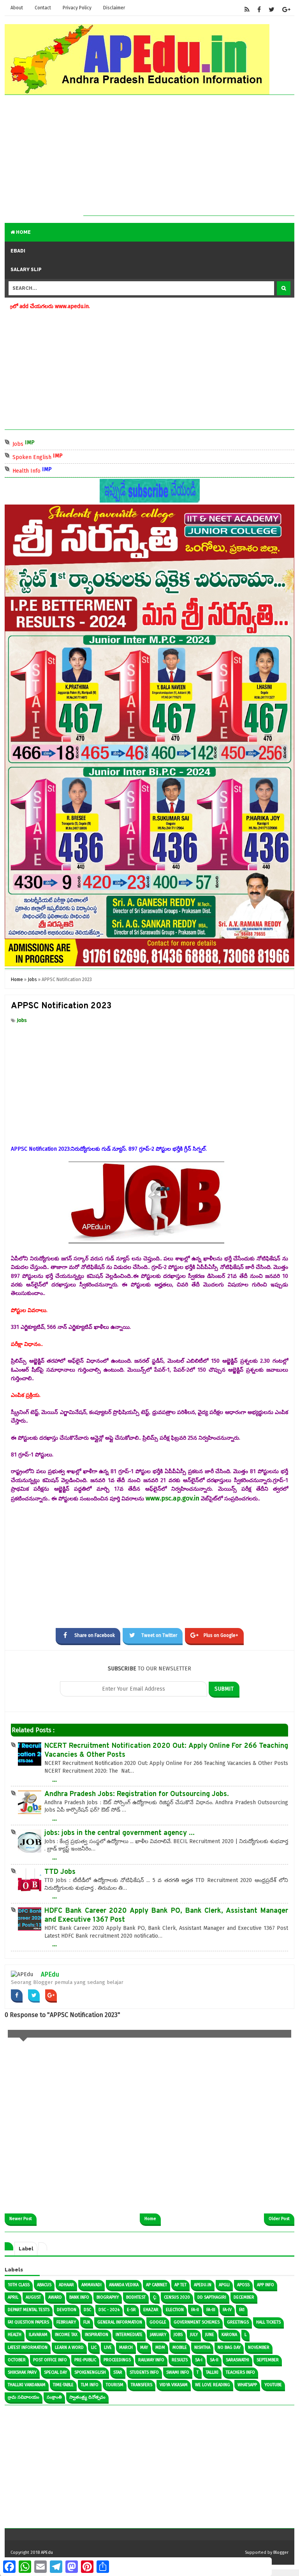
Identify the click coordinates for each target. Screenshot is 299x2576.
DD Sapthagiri (212, 2297)
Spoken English (65, 456)
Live (108, 2347)
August (33, 2297)
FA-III (211, 2310)
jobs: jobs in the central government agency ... (120, 1833)
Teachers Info (240, 2372)
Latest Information (28, 2347)
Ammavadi (91, 2285)
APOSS (243, 2285)
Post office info (50, 2360)
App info (266, 2285)
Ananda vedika (124, 2285)
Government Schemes (197, 2322)
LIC (94, 2347)
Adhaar (66, 2285)
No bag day (229, 2347)
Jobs (51, 443)
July (194, 2335)
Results (180, 2360)
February (66, 2322)
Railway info (151, 2360)
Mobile (180, 2347)
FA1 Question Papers (28, 2322)
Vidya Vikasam (174, 2385)
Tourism (115, 2385)
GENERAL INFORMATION (120, 2322)
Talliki (212, 2372)
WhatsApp (247, 2385)
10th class (19, 2285)
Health (15, 2335)
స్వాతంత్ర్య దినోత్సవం (87, 2397)
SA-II (214, 2360)
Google (158, 2322)
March (126, 2347)
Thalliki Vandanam (27, 2385)
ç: (155, 2297)
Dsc (87, 2310)
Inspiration (97, 2335)
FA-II (195, 2310)
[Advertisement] (189, 161)
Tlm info (90, 2385)
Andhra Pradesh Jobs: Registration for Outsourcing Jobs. (137, 1794)
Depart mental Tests (29, 2310)
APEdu (50, 1974)
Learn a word (69, 2347)
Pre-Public (85, 2360)
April (13, 2297)
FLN (87, 2322)
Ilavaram (38, 2335)
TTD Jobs (60, 1872)
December (244, 2297)
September (268, 2360)
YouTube (273, 2385)
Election (175, 2310)
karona (229, 2335)
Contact (43, 8)
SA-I (199, 2360)
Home (23, 232)
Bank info (79, 2297)
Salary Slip (26, 270)
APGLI (224, 2285)
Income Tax (66, 2335)
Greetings (238, 2322)
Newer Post (21, 2219)
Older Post (279, 2219)
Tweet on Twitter (159, 1635)
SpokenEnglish (90, 2372)
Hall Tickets (268, 2322)
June (210, 2335)
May (144, 2347)
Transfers (142, 2385)
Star (118, 2372)
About (17, 8)
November (259, 2347)
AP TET (180, 2285)
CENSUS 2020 (177, 2297)
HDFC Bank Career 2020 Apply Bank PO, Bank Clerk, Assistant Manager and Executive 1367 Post (166, 1915)
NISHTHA (202, 2347)
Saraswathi (237, 2360)
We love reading (213, 2385)
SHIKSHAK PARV (22, 2372)
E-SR (131, 2310)
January (158, 2335)
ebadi (18, 251)
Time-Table (63, 2385)
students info (144, 2372)
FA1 (242, 2310)
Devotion (67, 2310)
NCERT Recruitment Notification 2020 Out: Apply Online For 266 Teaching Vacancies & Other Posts (166, 1751)
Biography (108, 2297)
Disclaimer (114, 8)
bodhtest (136, 2297)
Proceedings (117, 2360)
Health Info (59, 470)
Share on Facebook (95, 1635)
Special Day (55, 2372)
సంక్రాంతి (54, 2397)
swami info (178, 2372)
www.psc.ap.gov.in (172, 1498)
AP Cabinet (157, 2285)
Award (55, 2297)
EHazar (151, 2310)
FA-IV (227, 2310)
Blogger (281, 2552)
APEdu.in (203, 2285)
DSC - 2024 (109, 2310)
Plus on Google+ (221, 1635)
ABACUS (44, 2285)
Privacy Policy (77, 8)
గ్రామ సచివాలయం (24, 2397)
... (55, 1779)
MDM (160, 2347)
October (17, 2360)
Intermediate (129, 2335)
